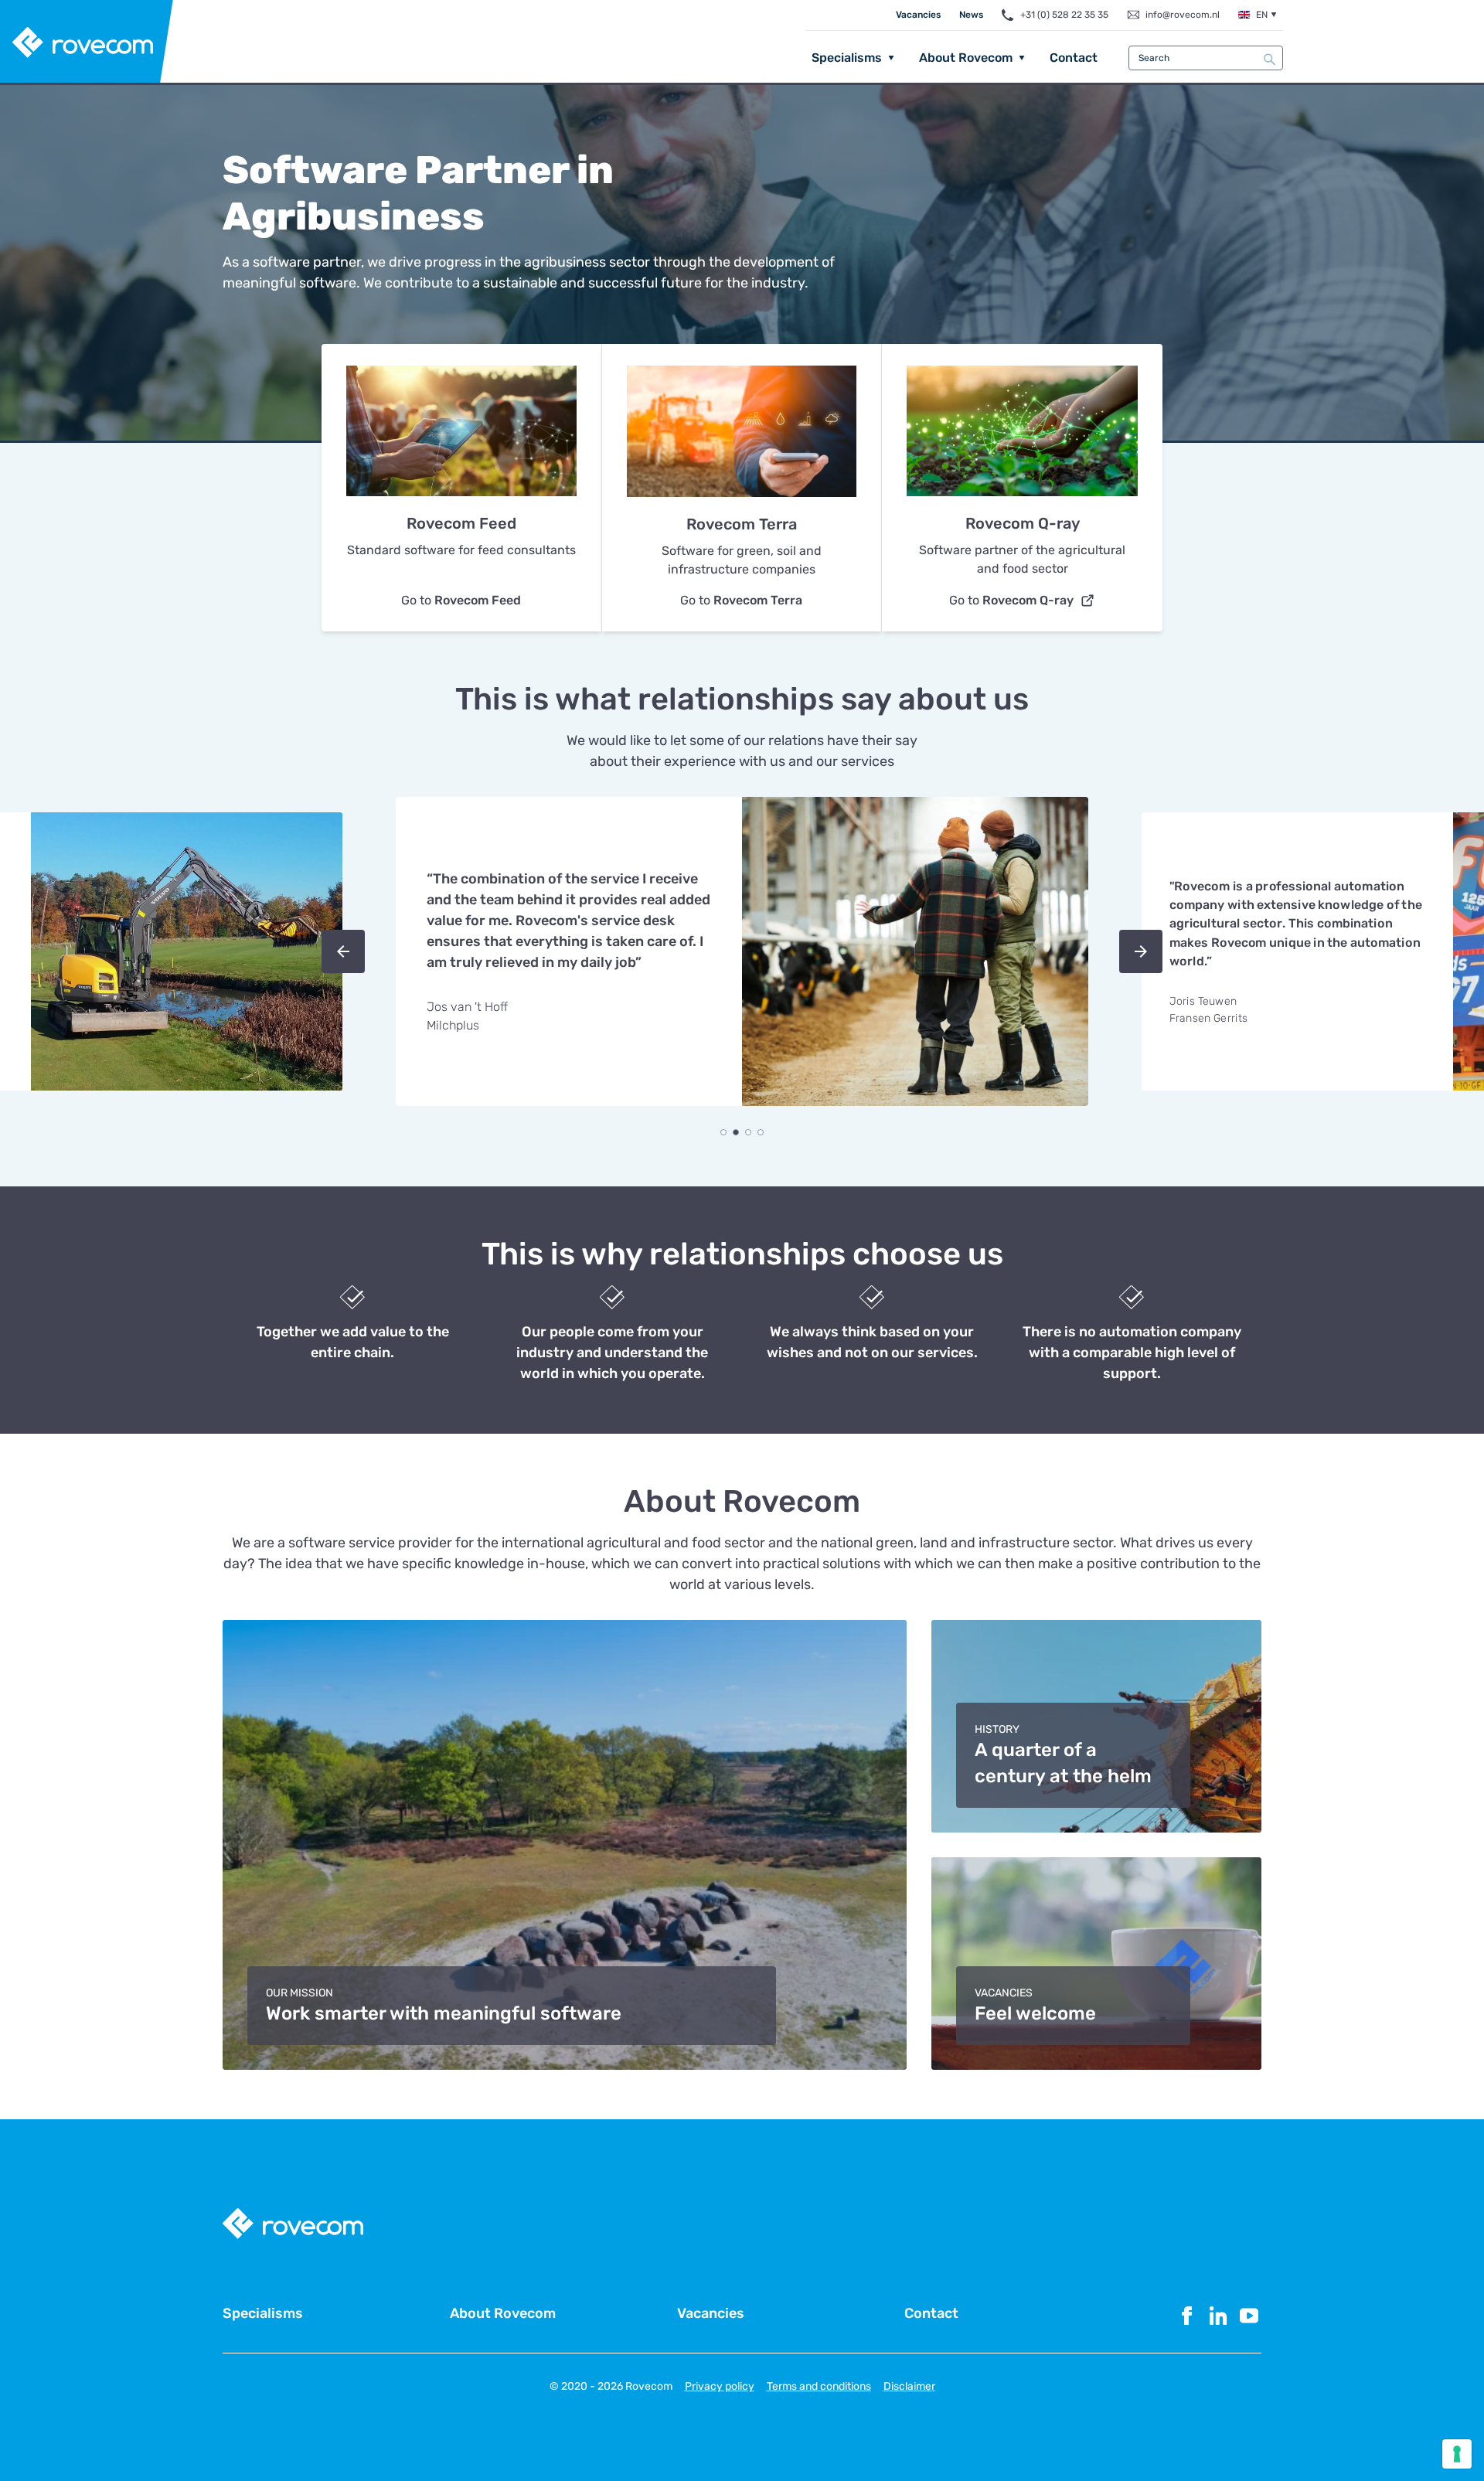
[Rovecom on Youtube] (1249, 2316)
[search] (1270, 59)
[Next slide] (1141, 951)
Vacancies (918, 15)
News (971, 15)
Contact (1074, 58)
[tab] (723, 1132)
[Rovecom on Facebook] (1187, 2316)
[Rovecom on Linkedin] (1218, 2316)
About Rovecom (966, 58)
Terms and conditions (819, 2386)
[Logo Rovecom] (87, 43)
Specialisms (847, 58)
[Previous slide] (343, 951)
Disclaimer (909, 2386)
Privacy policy (720, 2386)
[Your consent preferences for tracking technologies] (1457, 2454)
